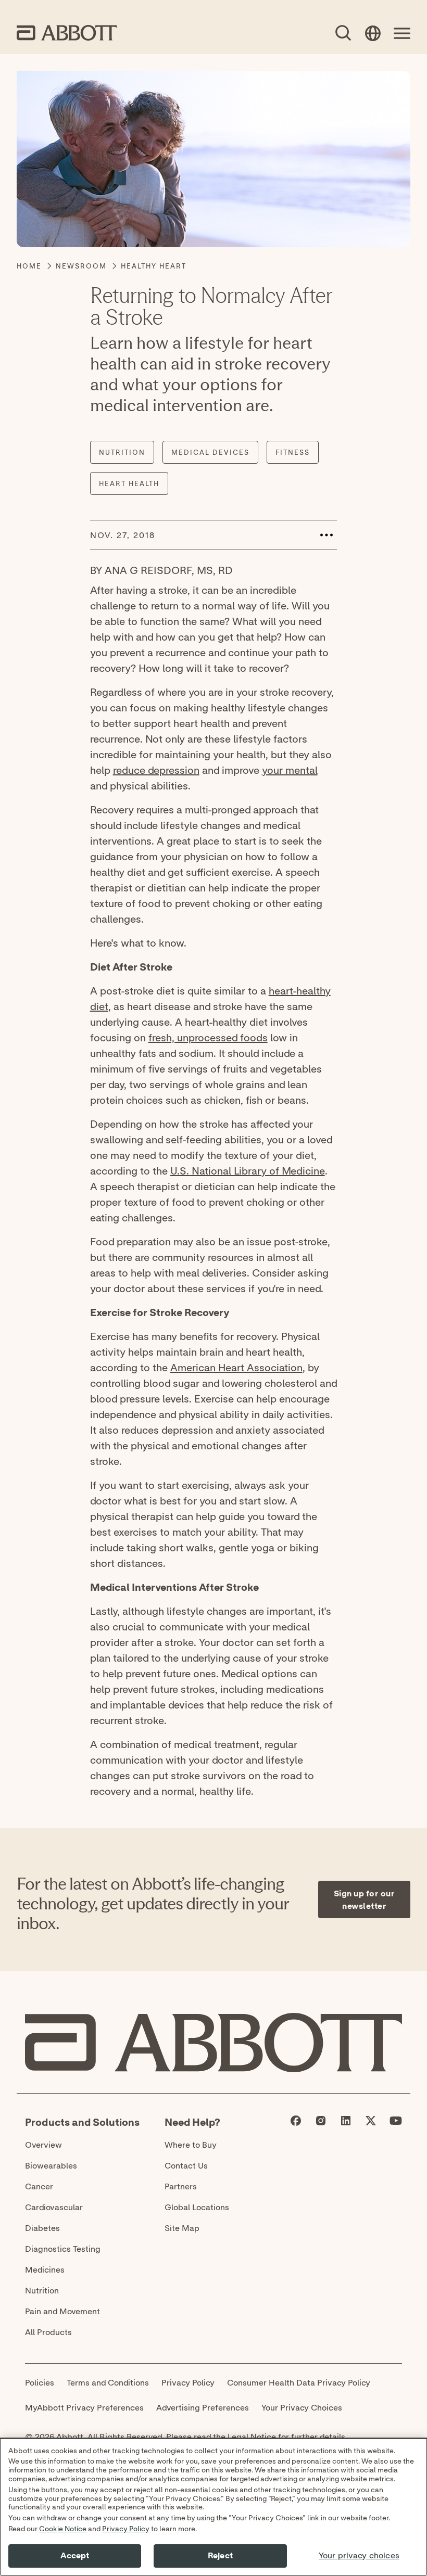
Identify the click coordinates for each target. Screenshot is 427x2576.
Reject (220, 2556)
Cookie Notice (63, 2529)
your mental (290, 770)
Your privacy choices (359, 2556)
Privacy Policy (126, 2529)
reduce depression (156, 770)
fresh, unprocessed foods (208, 1037)
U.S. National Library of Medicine (248, 1171)
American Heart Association (236, 1367)
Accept (75, 2556)
